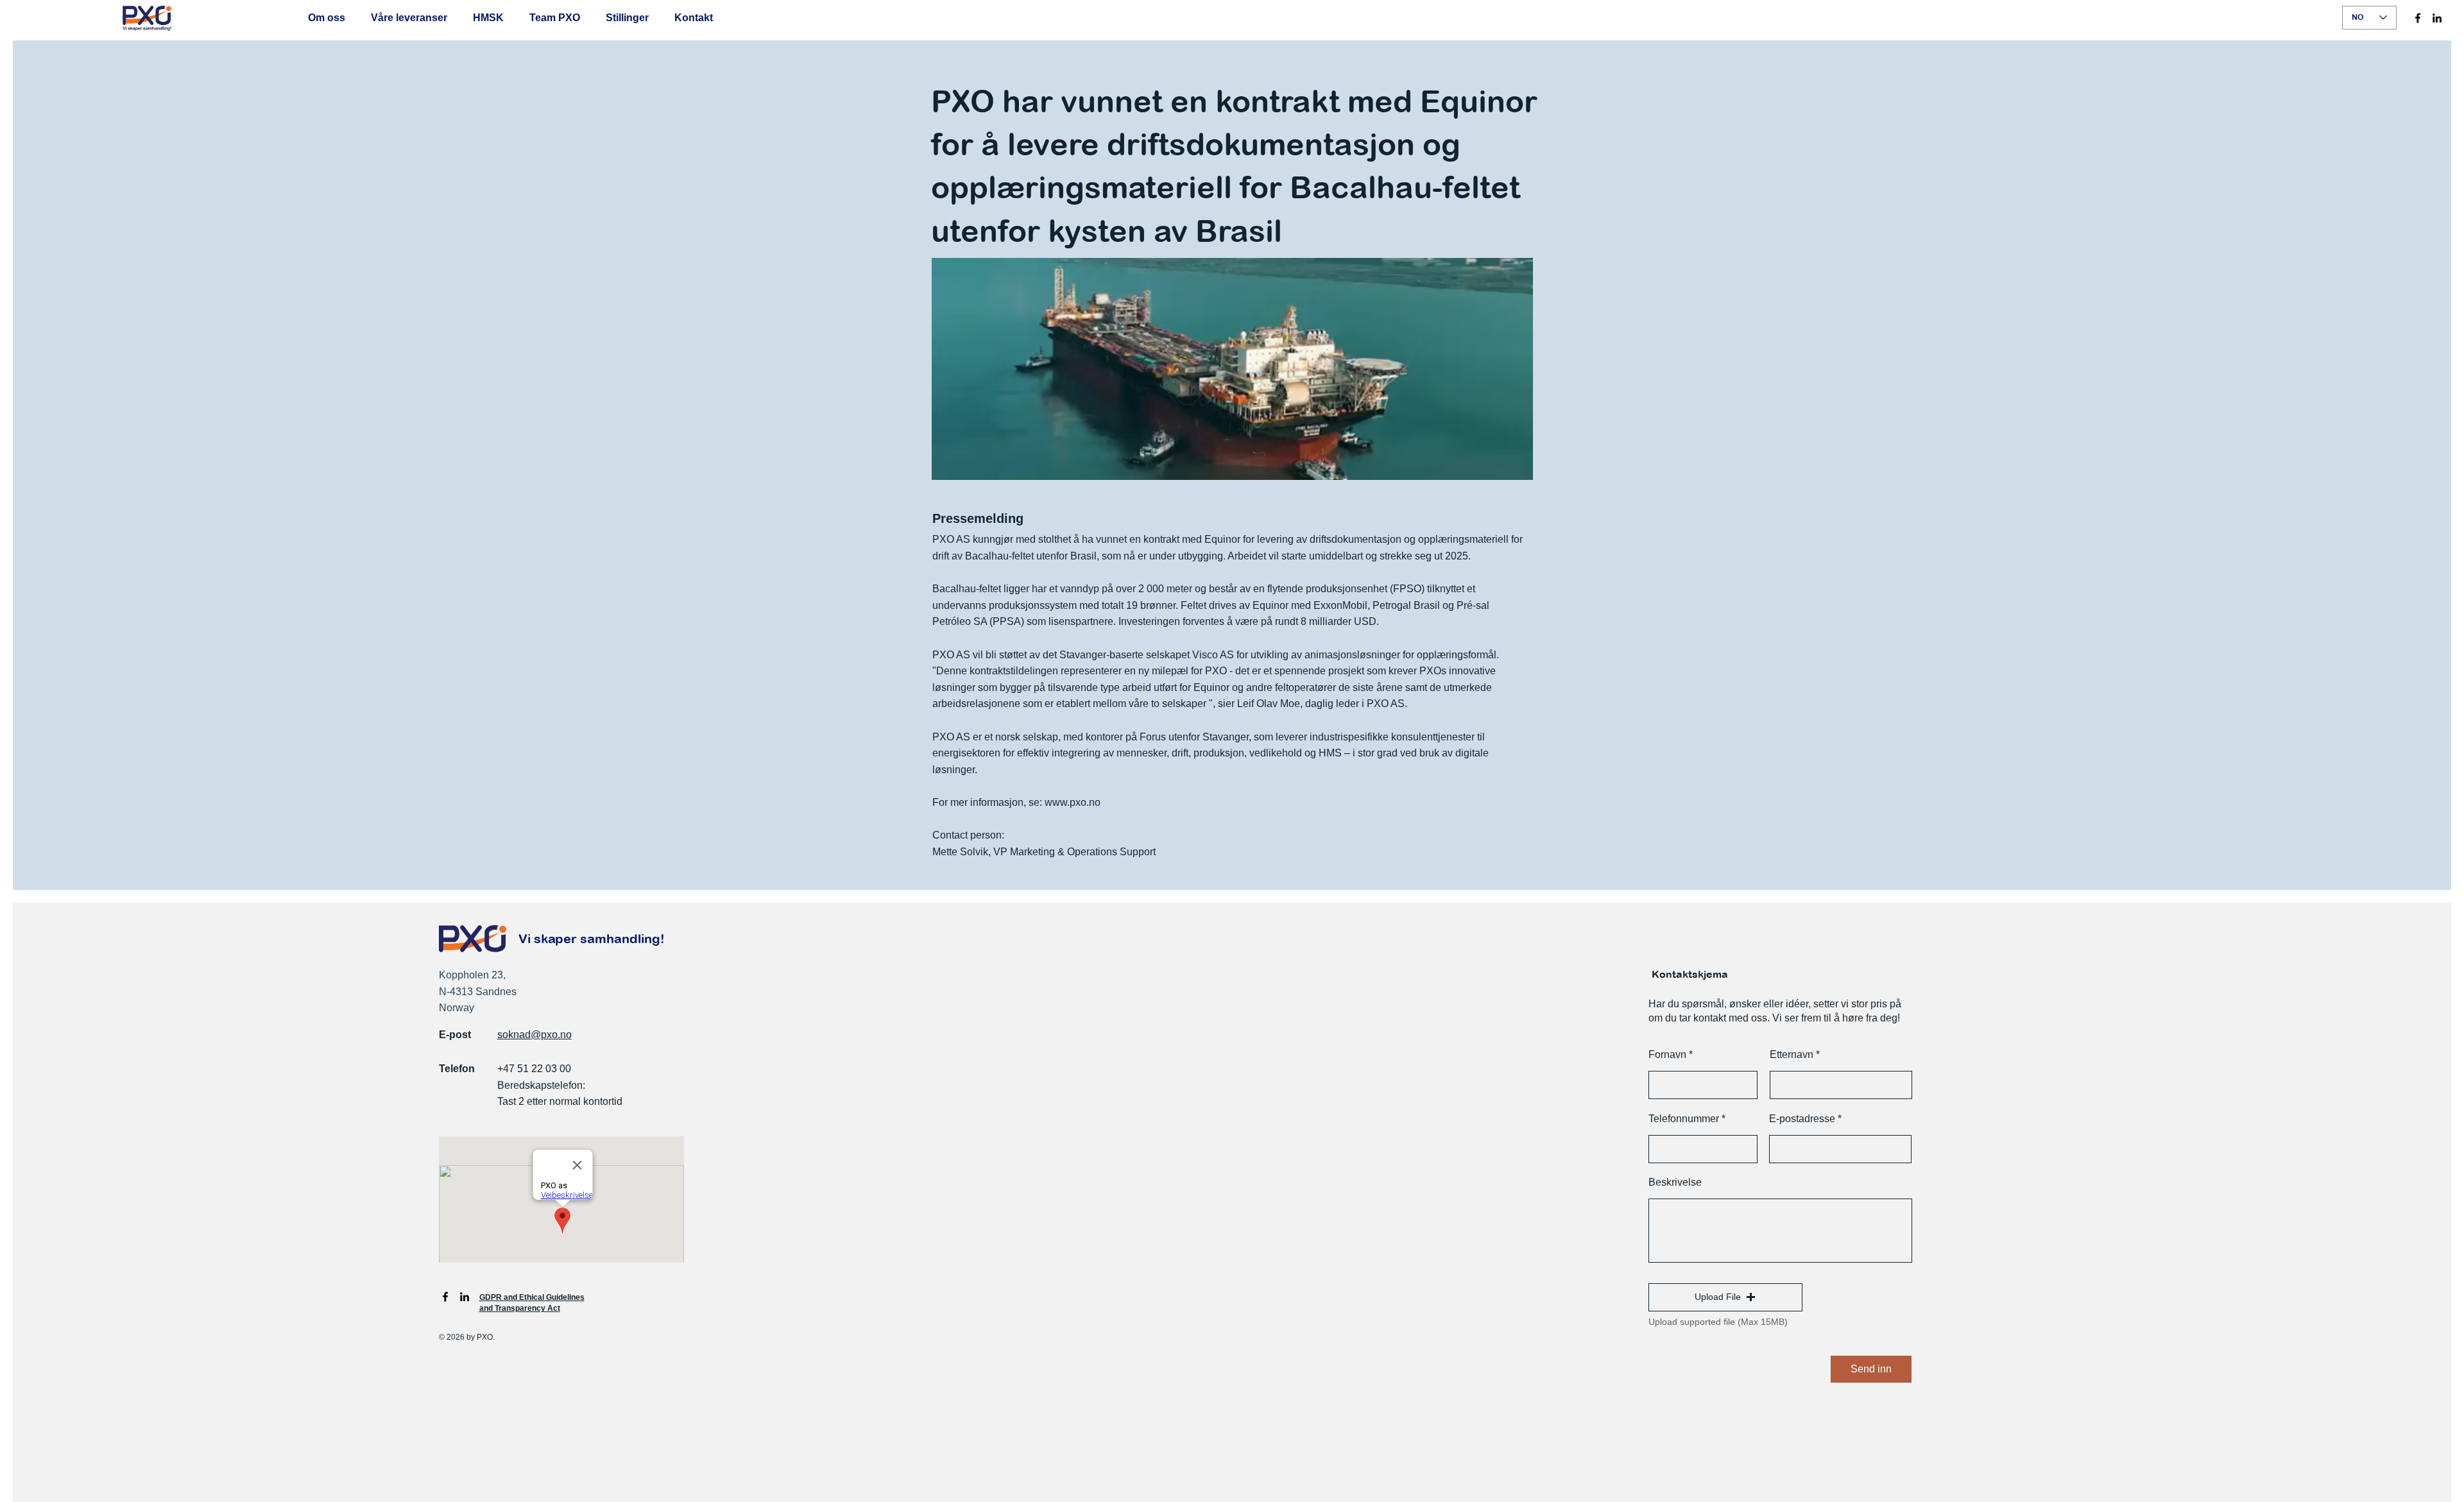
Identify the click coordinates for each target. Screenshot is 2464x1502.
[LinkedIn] (2437, 18)
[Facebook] (2418, 18)
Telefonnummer (1684, 1119)
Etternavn (1792, 1055)
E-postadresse (1802, 1119)
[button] (1725, 1297)
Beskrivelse (1675, 1182)
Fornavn (1667, 1055)
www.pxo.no (1073, 802)
